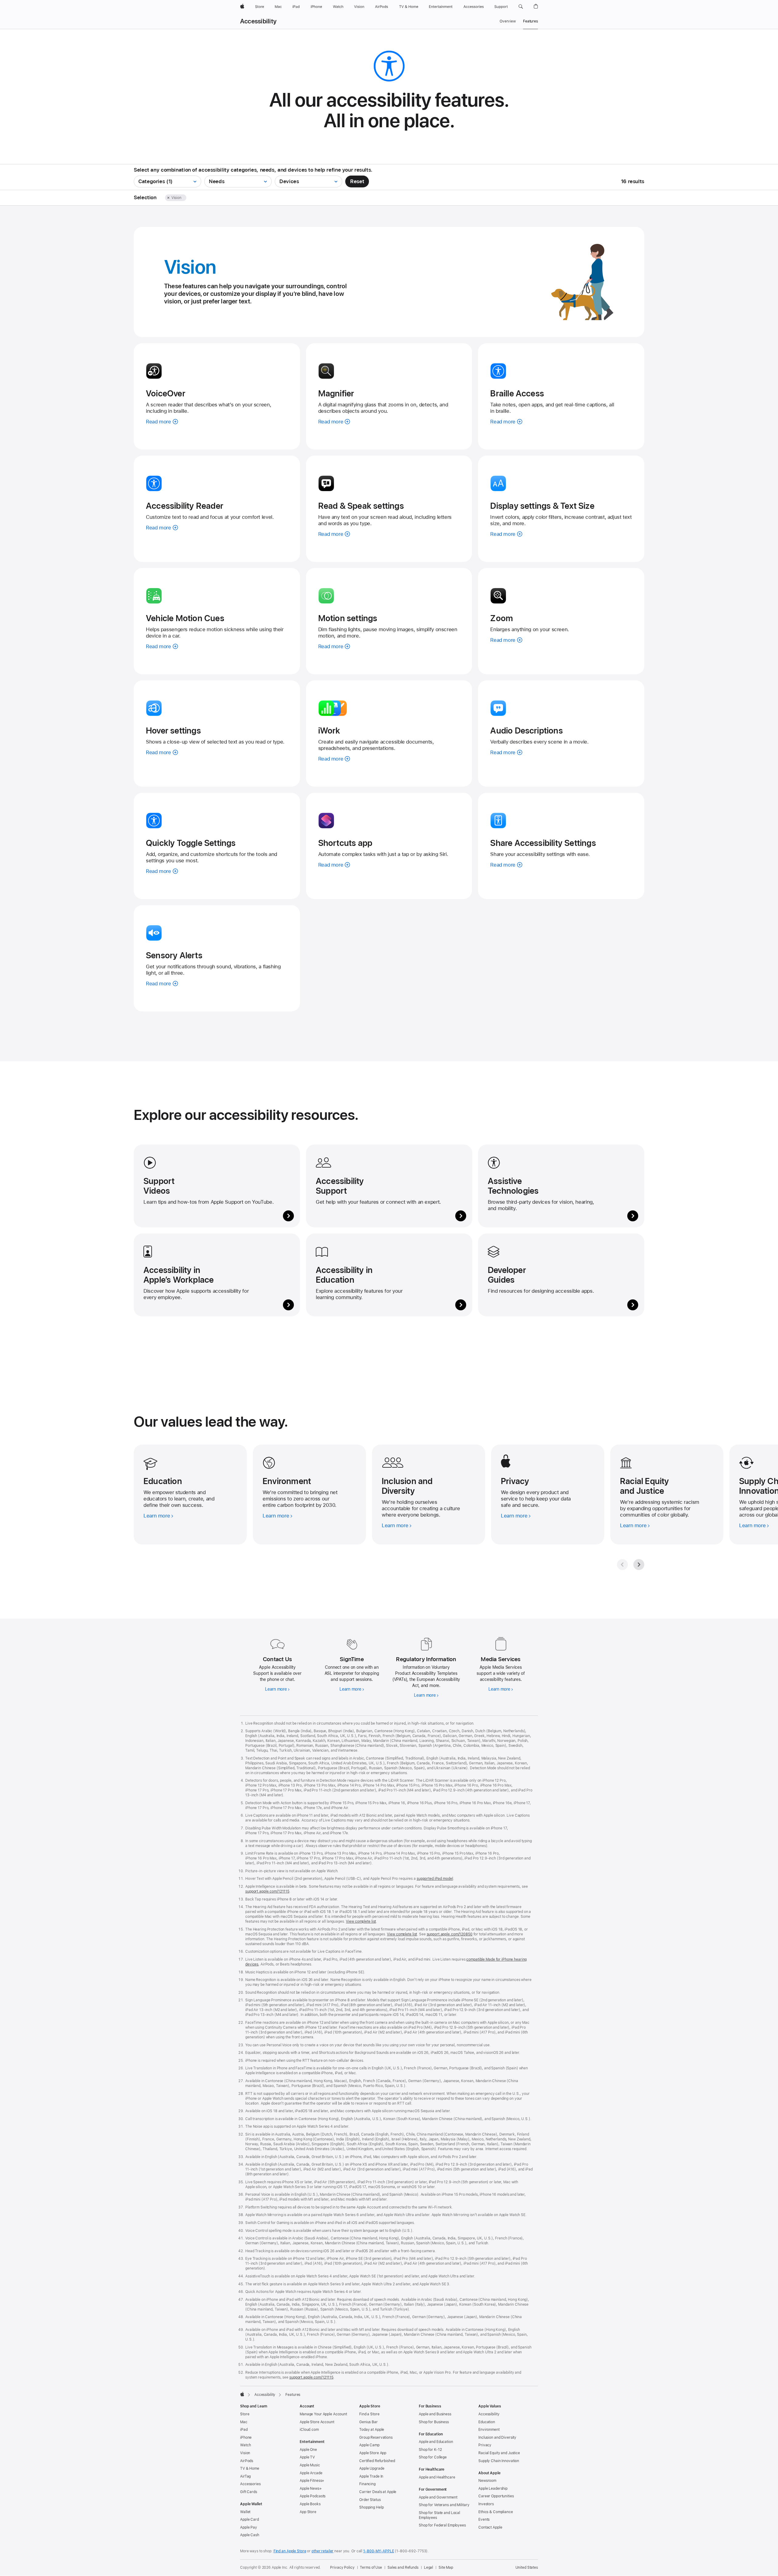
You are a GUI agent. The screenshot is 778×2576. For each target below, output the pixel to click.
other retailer (322, 2551)
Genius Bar (368, 2422)
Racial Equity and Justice (499, 2453)
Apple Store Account (317, 2422)
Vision (245, 2453)
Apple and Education (436, 2442)
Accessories (250, 2484)
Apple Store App (373, 2453)
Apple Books (310, 2504)
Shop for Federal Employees (442, 2525)
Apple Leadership (493, 2489)
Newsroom (487, 2481)
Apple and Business (435, 2414)
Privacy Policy (342, 2567)
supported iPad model (435, 1879)
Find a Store (369, 2414)
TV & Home (250, 2468)
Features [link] (530, 21)
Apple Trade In (371, 2476)
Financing (367, 2484)
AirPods (247, 2461)
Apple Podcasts (313, 2496)
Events (484, 2520)
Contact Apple (490, 2527)
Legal (429, 2567)
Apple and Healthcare (437, 2477)
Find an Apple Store (290, 2551)
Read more (162, 422)
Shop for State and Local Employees (439, 2515)
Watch (245, 2445)
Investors (486, 2504)
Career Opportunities (496, 2496)
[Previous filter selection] (161, 198)
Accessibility (258, 21)
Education (487, 2422)
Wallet (245, 2512)
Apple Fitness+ (312, 2481)
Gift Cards (249, 2492)
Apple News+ (311, 2489)
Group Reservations (376, 2437)
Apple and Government (438, 2497)
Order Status (370, 2500)
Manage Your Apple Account (323, 2414)
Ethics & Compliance (496, 2512)
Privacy (485, 2445)
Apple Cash (250, 2535)
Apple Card (250, 2520)
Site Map (446, 2567)
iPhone (246, 2437)
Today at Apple (372, 2430)
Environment (489, 2430)
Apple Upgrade (372, 2468)
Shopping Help (371, 2507)
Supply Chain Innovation (499, 2461)
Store (245, 2414)
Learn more (277, 1690)
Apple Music (310, 2465)
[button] (521, 7)
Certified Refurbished (377, 2461)
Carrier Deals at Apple (378, 2492)
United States (527, 2567)
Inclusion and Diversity (497, 2437)
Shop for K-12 (430, 2450)
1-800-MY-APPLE (379, 2551)
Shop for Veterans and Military (444, 2505)
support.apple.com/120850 (450, 1934)
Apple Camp (369, 2445)
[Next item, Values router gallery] (639, 1565)
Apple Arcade (311, 2473)
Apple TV (307, 2457)
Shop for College (433, 2457)
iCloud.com (309, 2430)
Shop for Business (434, 2422)
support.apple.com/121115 (267, 1891)
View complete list (361, 1921)
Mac (244, 2422)
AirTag (245, 2476)
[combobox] (167, 181)
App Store (308, 2512)
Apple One (308, 2450)
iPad (244, 2430)
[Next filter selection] (187, 198)
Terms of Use (371, 2567)
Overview (508, 21)
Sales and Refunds (403, 2567)
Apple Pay (249, 2527)
